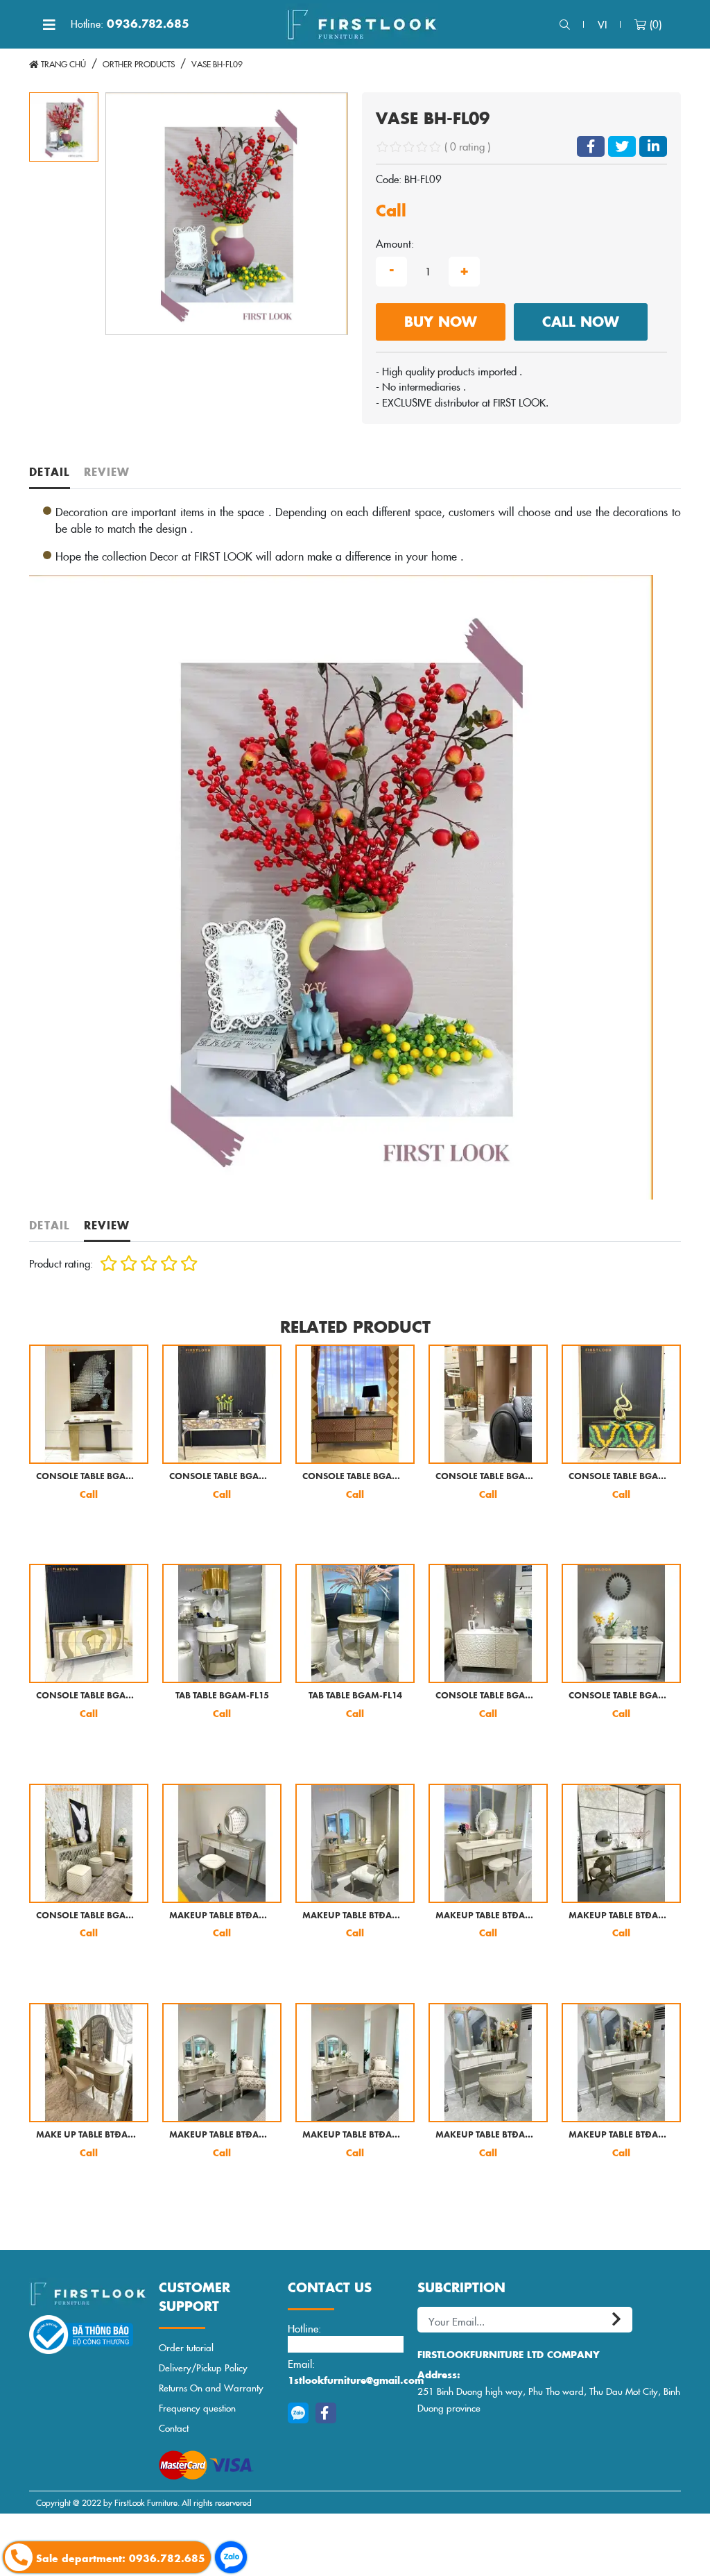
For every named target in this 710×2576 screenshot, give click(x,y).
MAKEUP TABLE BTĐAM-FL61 (355, 1916)
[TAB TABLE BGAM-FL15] (222, 1623)
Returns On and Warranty (211, 2388)
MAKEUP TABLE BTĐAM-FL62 (222, 1916)
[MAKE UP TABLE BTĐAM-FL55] (89, 2063)
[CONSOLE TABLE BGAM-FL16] (89, 1623)
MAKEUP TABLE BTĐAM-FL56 (621, 1916)
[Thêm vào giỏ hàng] (51, 1529)
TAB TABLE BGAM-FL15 (222, 1696)
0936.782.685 (130, 24)
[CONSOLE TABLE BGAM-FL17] (621, 1404)
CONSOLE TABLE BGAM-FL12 (621, 1696)
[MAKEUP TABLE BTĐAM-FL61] (355, 1843)
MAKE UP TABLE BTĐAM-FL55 (89, 2135)
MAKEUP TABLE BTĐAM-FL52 (488, 2135)
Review (107, 471)
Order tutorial (186, 2347)
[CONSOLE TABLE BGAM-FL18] (488, 1404)
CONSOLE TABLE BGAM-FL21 (89, 1477)
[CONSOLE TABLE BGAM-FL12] (621, 1623)
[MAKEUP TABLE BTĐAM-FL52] (488, 2063)
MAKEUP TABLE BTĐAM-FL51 (222, 2135)
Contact (174, 2428)
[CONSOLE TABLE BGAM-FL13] (488, 1623)
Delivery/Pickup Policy (203, 2368)
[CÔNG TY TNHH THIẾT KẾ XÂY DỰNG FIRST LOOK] (362, 24)
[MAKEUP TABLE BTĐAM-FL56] (621, 1843)
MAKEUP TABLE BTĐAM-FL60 (488, 1916)
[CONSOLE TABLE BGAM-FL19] (355, 1404)
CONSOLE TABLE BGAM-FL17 (621, 1477)
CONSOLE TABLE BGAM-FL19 (355, 1477)
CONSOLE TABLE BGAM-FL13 (488, 1696)
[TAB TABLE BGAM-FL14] (355, 1623)
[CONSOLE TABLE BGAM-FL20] (222, 1404)
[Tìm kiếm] (565, 25)
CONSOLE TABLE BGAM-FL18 (488, 1477)
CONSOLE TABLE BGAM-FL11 (89, 1916)
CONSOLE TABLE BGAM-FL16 (89, 1696)
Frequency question (197, 2408)
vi (602, 24)
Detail (50, 471)
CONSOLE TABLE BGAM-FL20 (222, 1477)
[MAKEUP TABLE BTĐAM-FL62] (222, 1843)
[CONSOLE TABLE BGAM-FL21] (89, 1404)
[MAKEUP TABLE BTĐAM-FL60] (488, 1843)
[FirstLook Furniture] (87, 2294)
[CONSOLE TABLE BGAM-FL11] (89, 1843)
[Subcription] (618, 2320)
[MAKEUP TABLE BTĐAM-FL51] (222, 2063)
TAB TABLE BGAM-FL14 (355, 1696)
